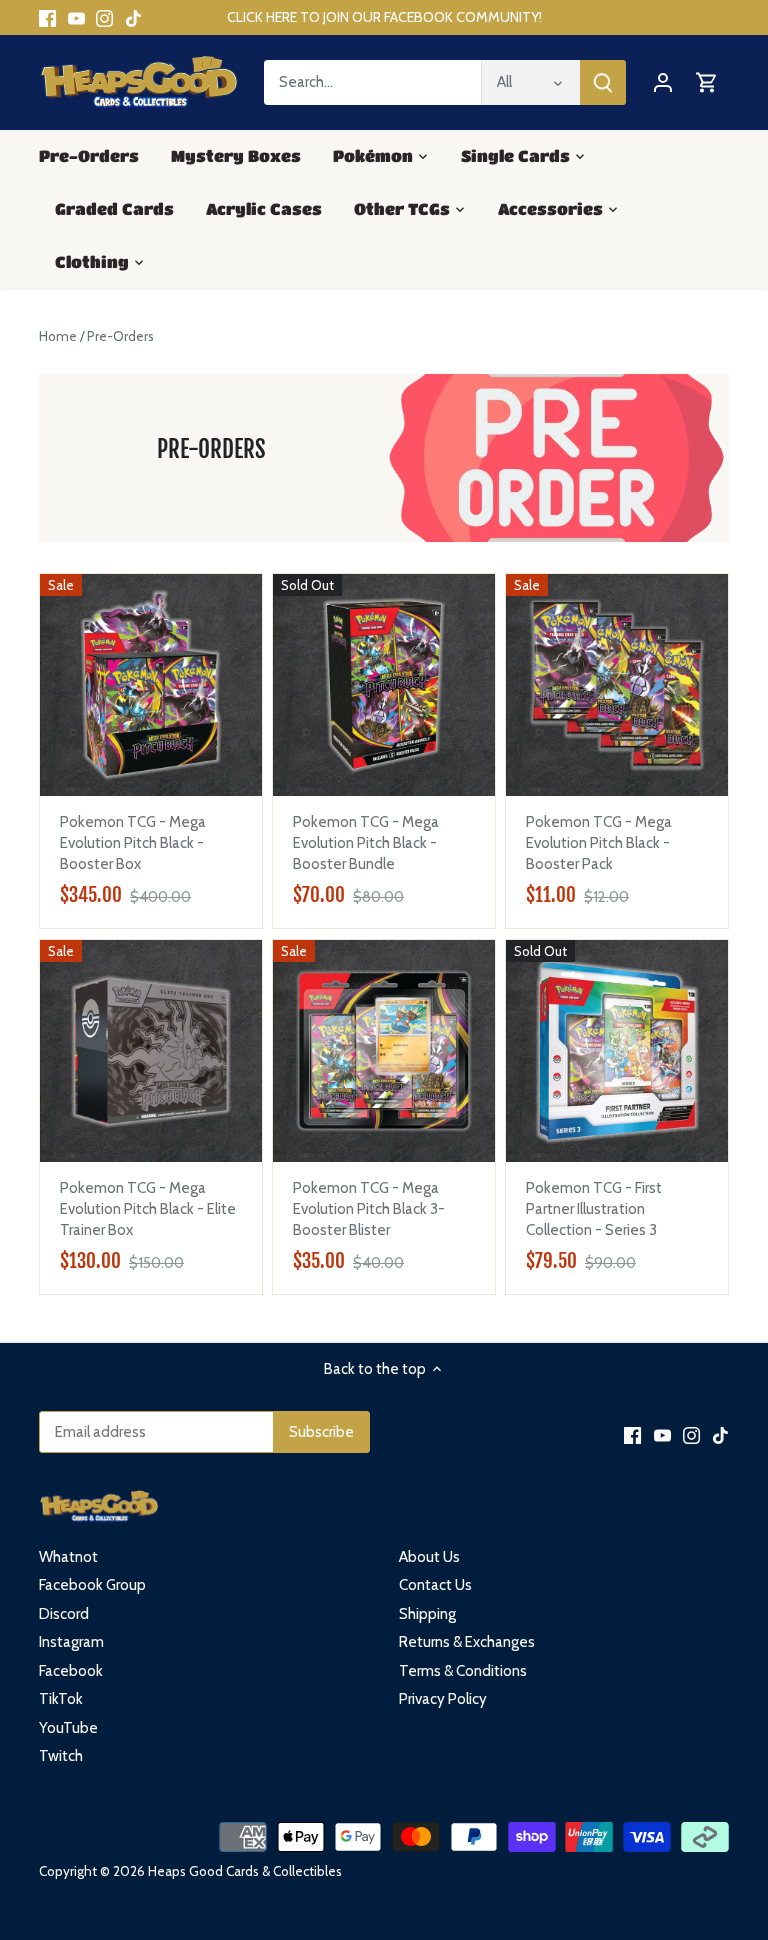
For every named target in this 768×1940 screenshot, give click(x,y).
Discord (64, 1614)
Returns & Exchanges (467, 1642)
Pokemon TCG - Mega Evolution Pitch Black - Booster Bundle (366, 843)
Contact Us (435, 1585)
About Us (429, 1557)
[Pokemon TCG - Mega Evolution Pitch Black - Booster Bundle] (384, 685)
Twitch (61, 1756)
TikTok (61, 1699)
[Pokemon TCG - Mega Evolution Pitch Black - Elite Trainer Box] (151, 1051)
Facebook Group (92, 1585)
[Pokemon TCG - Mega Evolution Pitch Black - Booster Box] (151, 685)
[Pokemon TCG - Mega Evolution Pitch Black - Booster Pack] (617, 685)
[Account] (663, 82)
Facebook (71, 1671)
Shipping (427, 1614)
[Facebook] (47, 17)
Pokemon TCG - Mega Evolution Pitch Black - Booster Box (133, 843)
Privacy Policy (443, 1699)
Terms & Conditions (463, 1671)
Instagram (71, 1642)
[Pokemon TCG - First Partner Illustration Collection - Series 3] (617, 1051)
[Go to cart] (707, 82)
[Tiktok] (133, 17)
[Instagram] (104, 17)
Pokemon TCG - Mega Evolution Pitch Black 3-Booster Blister (369, 1209)
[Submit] (603, 82)
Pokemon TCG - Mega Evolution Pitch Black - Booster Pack (599, 843)
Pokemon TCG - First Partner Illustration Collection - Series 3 (594, 1209)
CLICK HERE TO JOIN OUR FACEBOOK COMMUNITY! (384, 17)
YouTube (68, 1728)
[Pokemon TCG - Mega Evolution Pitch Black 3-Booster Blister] (384, 1051)
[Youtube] (76, 17)
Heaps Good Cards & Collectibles (245, 1871)
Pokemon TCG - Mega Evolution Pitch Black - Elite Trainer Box (148, 1209)
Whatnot (68, 1557)
